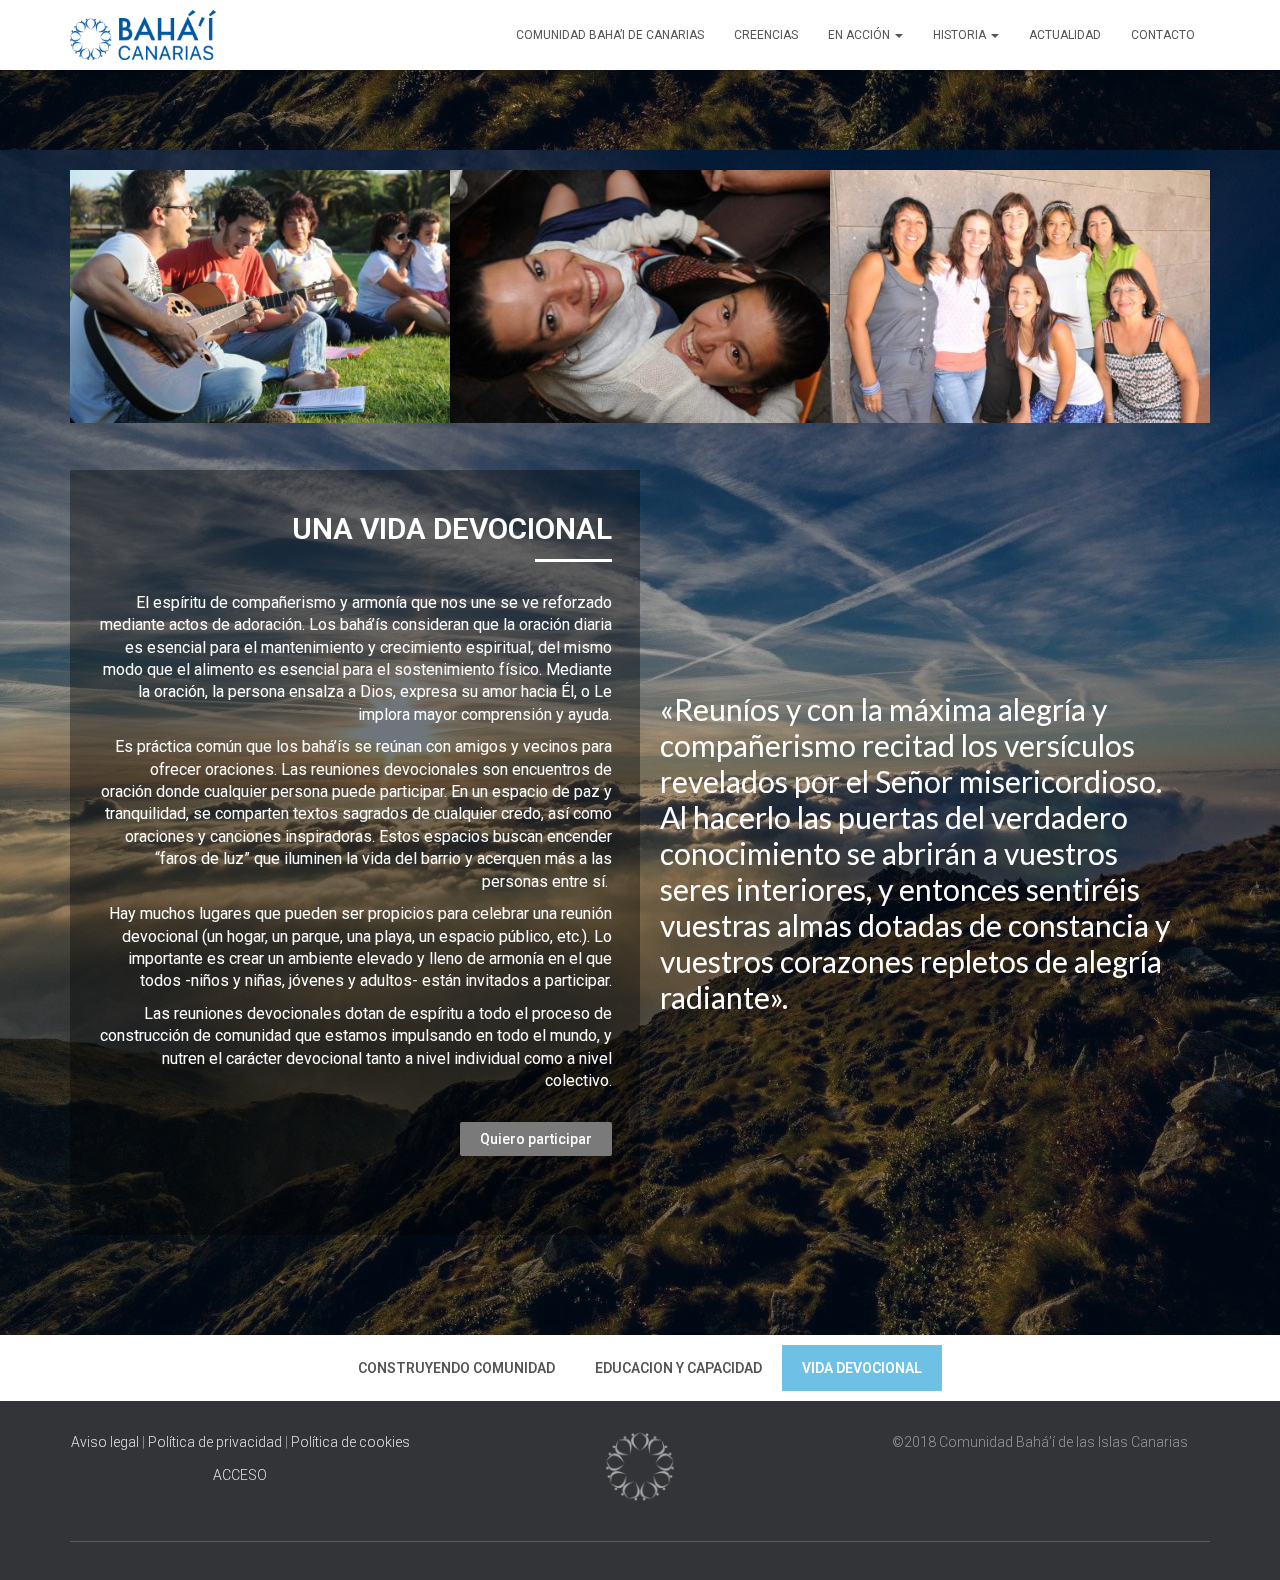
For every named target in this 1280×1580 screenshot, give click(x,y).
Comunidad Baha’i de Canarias (610, 35)
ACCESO (240, 1475)
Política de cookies (350, 1442)
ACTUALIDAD (1065, 35)
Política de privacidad (215, 1442)
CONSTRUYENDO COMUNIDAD (456, 1368)
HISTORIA (961, 35)
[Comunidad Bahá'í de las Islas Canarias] (143, 35)
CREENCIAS (766, 35)
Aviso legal (106, 1442)
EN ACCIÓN (860, 35)
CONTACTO (1163, 35)
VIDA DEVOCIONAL (862, 1368)
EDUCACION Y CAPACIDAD (678, 1368)
